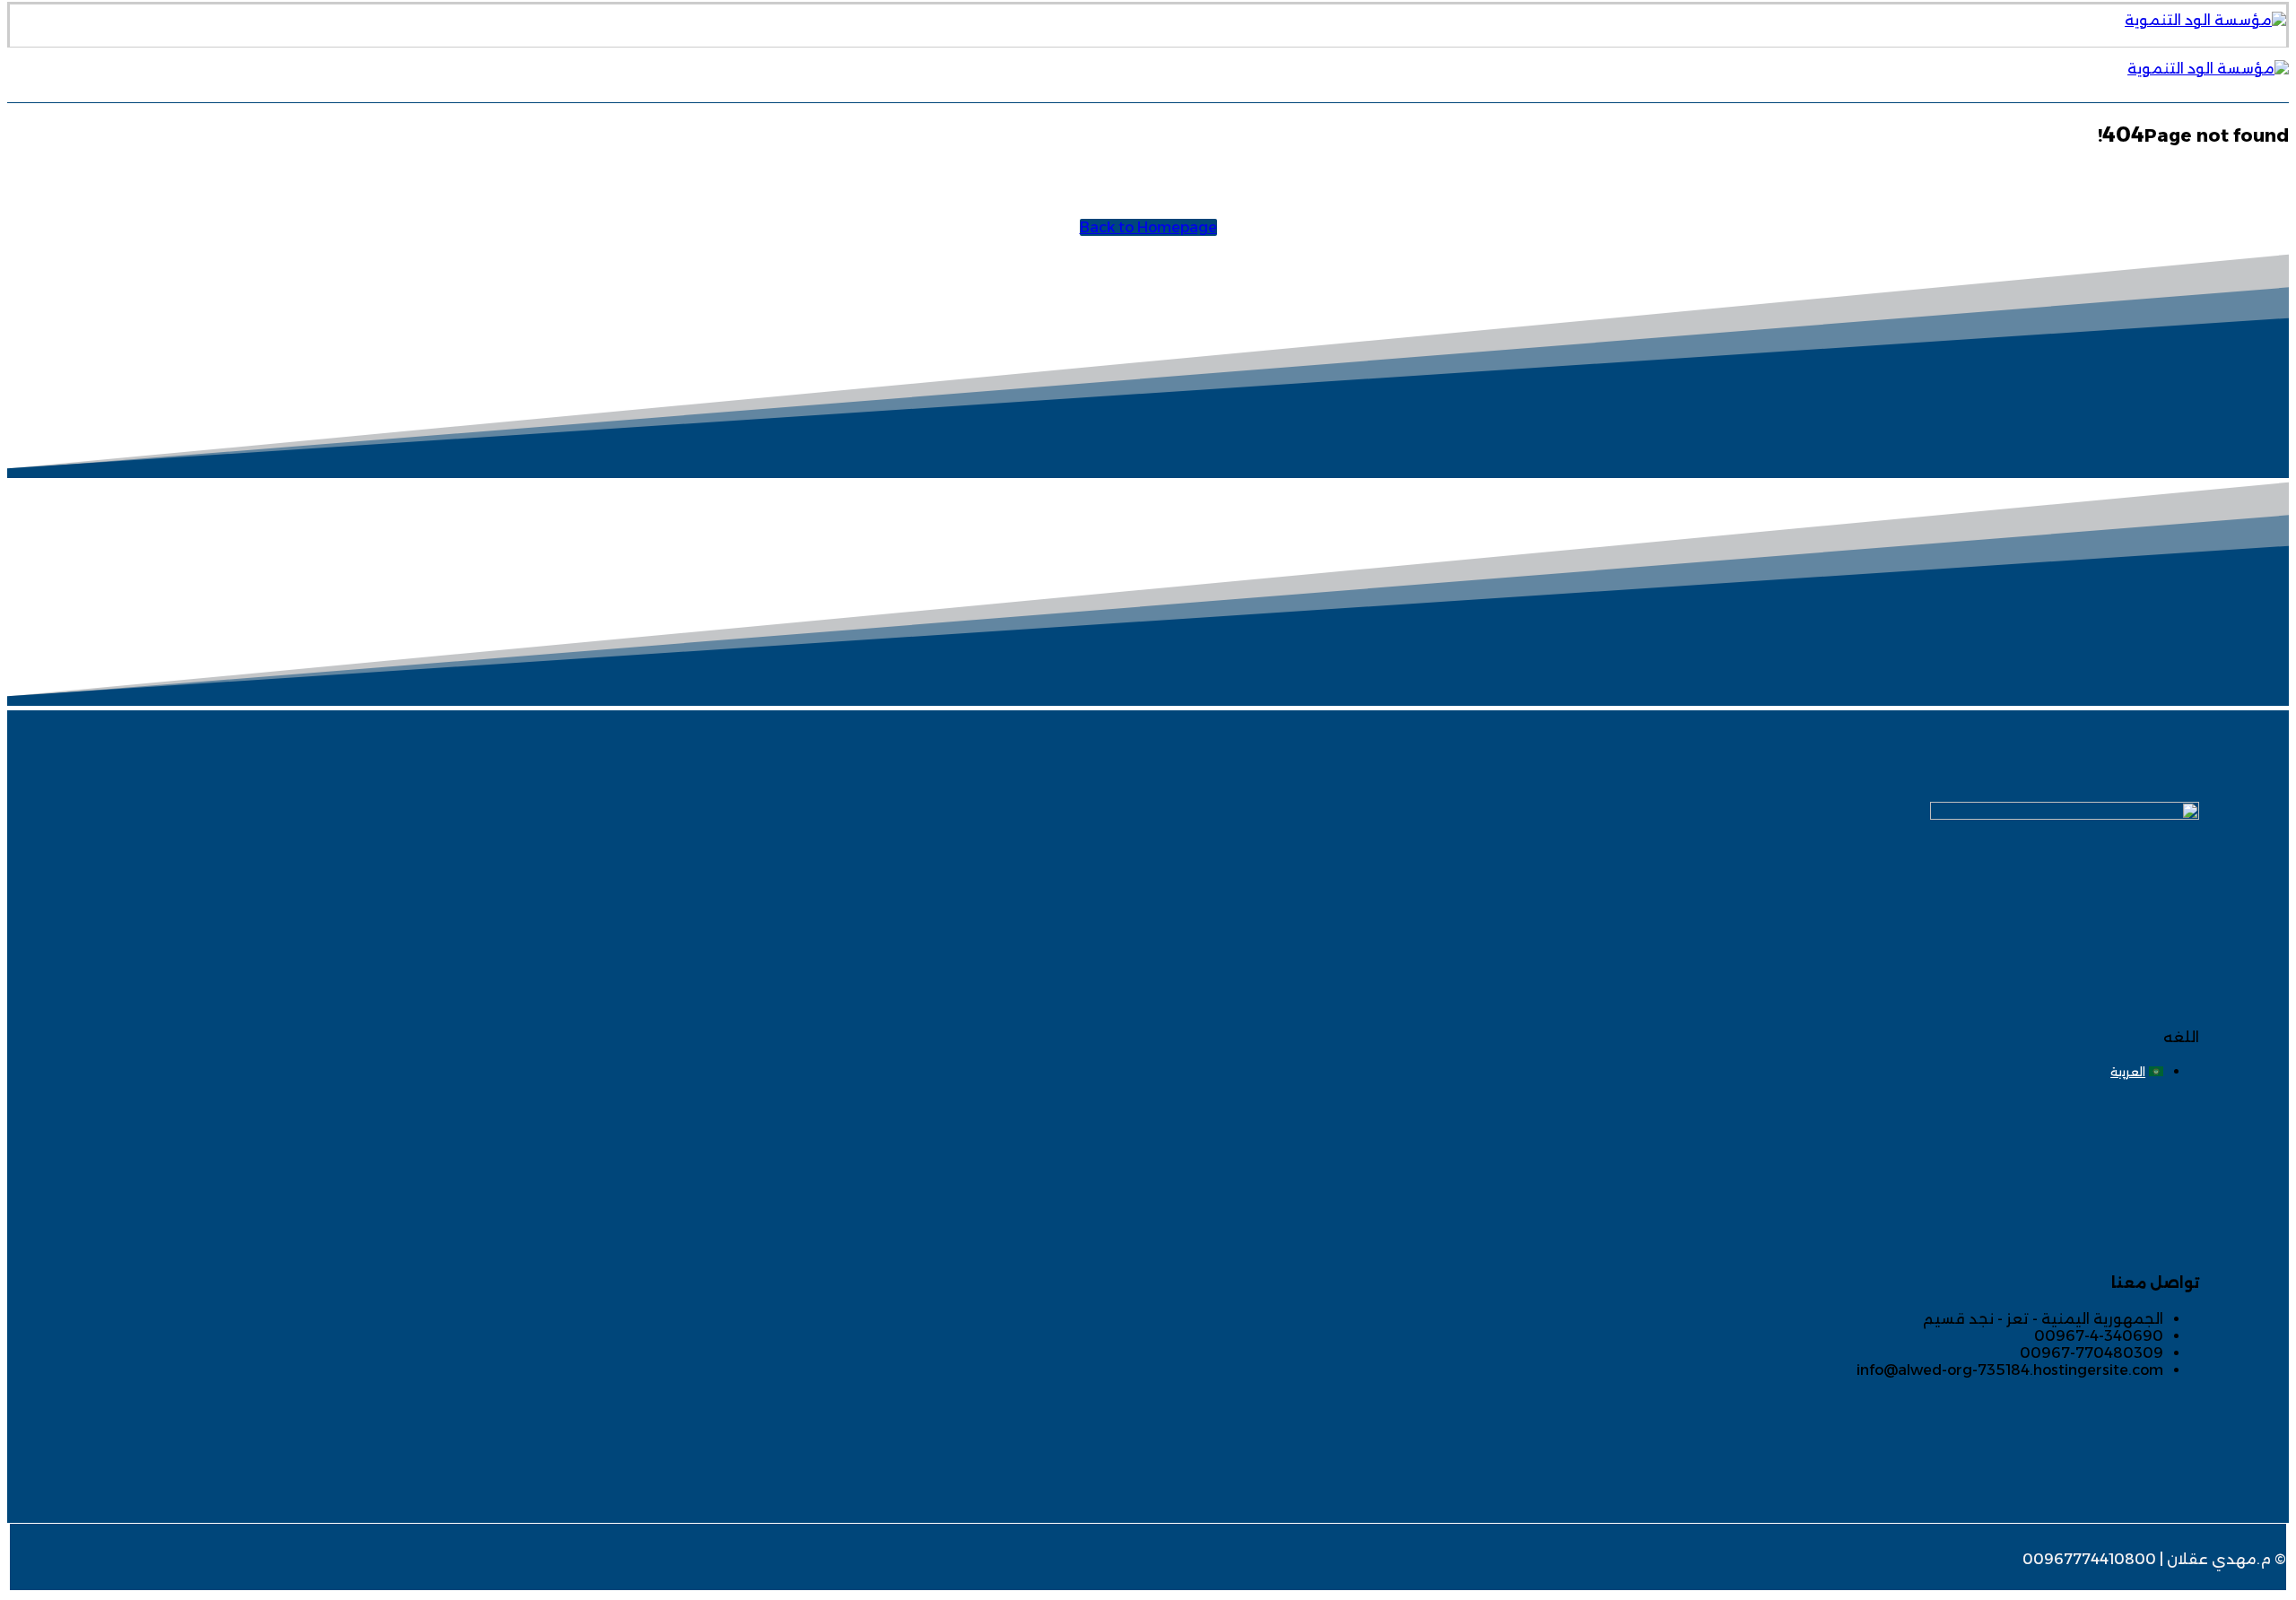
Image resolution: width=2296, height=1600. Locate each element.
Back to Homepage (1148, 227)
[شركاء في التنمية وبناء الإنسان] (2205, 20)
